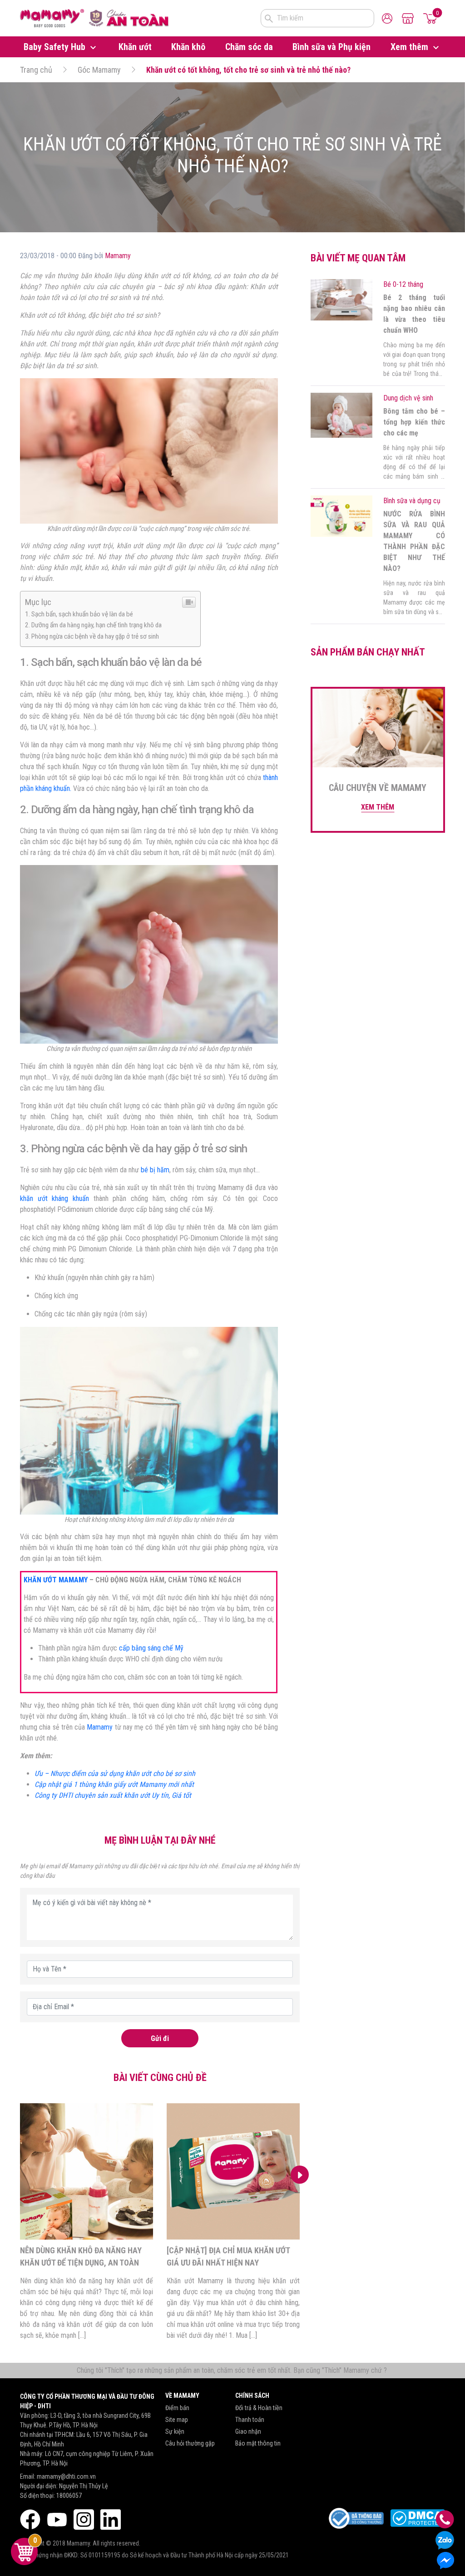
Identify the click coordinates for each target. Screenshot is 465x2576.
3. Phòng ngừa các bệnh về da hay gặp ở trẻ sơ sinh (92, 636)
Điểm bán (177, 2408)
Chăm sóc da (249, 47)
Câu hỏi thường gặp (190, 2443)
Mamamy (118, 256)
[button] (20, 2175)
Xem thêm (411, 47)
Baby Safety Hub (56, 47)
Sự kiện (175, 2431)
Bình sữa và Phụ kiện (331, 47)
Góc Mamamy (99, 70)
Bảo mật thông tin (258, 2443)
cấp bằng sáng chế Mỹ (151, 1648)
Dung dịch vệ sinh (408, 398)
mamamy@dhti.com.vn (66, 2476)
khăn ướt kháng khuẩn (54, 1198)
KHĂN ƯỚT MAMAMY (56, 1580)
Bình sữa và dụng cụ (412, 501)
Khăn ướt (135, 47)
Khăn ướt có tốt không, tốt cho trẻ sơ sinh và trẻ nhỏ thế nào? (248, 70)
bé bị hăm (155, 1170)
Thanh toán (250, 2420)
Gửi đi (160, 2038)
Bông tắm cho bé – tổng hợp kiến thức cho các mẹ (414, 422)
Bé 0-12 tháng (403, 284)
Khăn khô (188, 47)
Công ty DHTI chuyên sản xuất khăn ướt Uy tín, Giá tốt (113, 1795)
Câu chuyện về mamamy (378, 788)
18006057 (69, 2496)
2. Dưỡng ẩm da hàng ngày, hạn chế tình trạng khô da (93, 625)
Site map (177, 2420)
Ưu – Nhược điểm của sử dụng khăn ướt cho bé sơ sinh (115, 1773)
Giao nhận (248, 2431)
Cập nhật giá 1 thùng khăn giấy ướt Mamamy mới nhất (114, 1784)
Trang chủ (36, 70)
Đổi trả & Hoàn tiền (259, 2408)
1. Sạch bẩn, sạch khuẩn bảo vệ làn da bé (79, 614)
